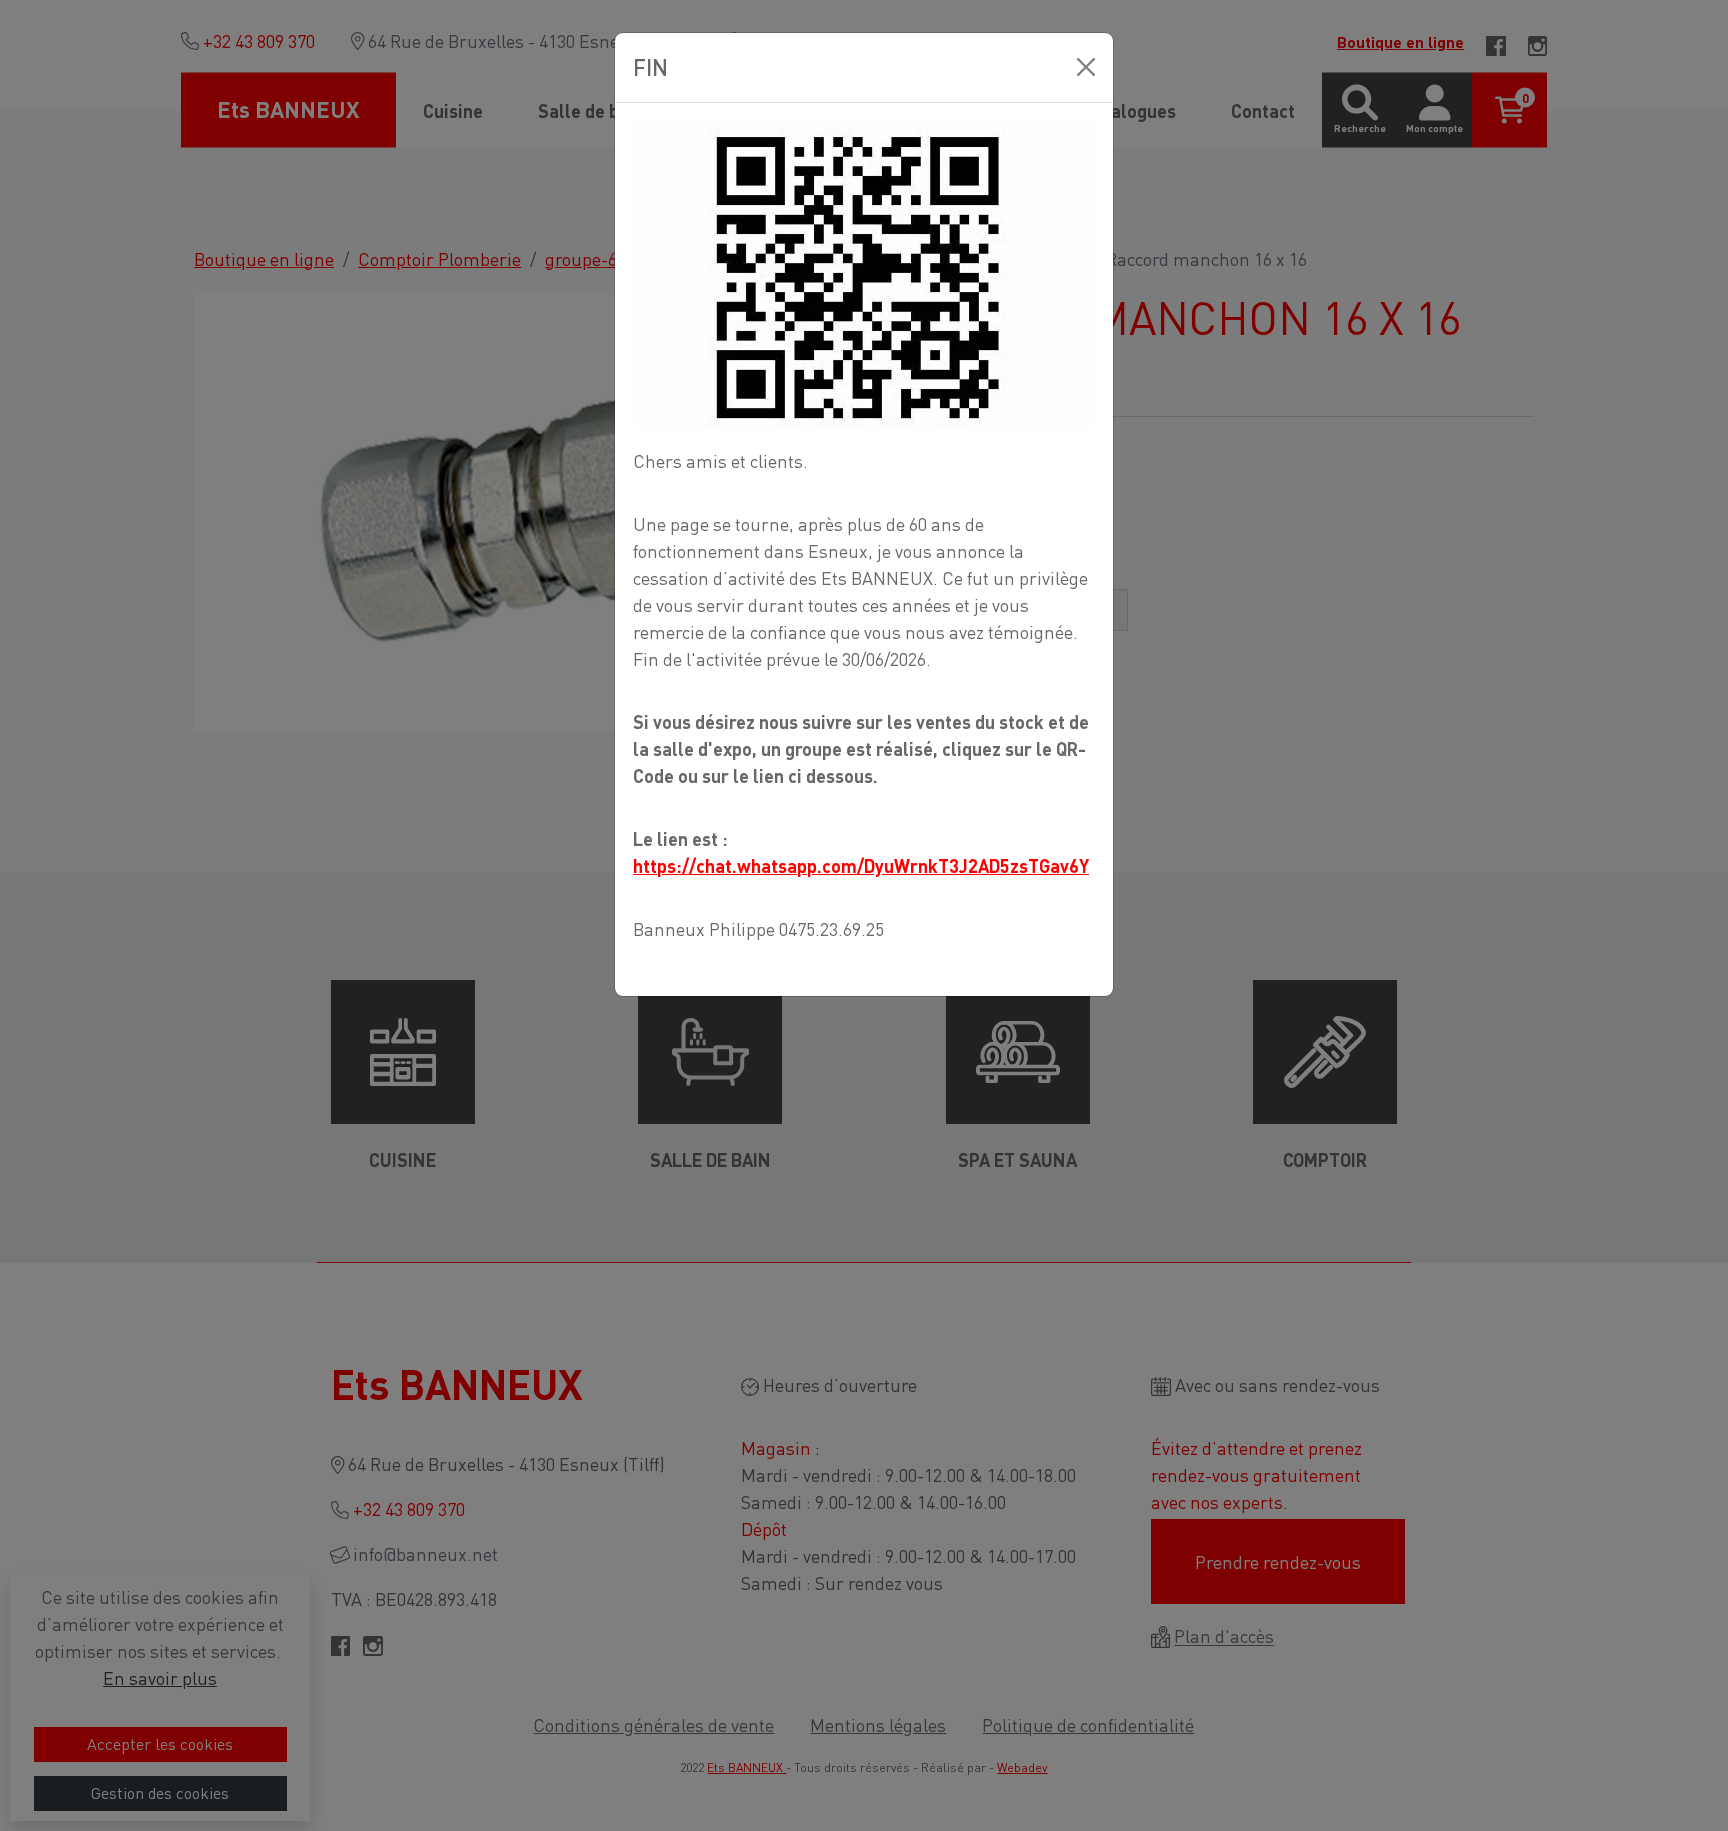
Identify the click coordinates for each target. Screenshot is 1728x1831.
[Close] (1086, 67)
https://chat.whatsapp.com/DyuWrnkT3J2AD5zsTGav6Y (861, 865)
